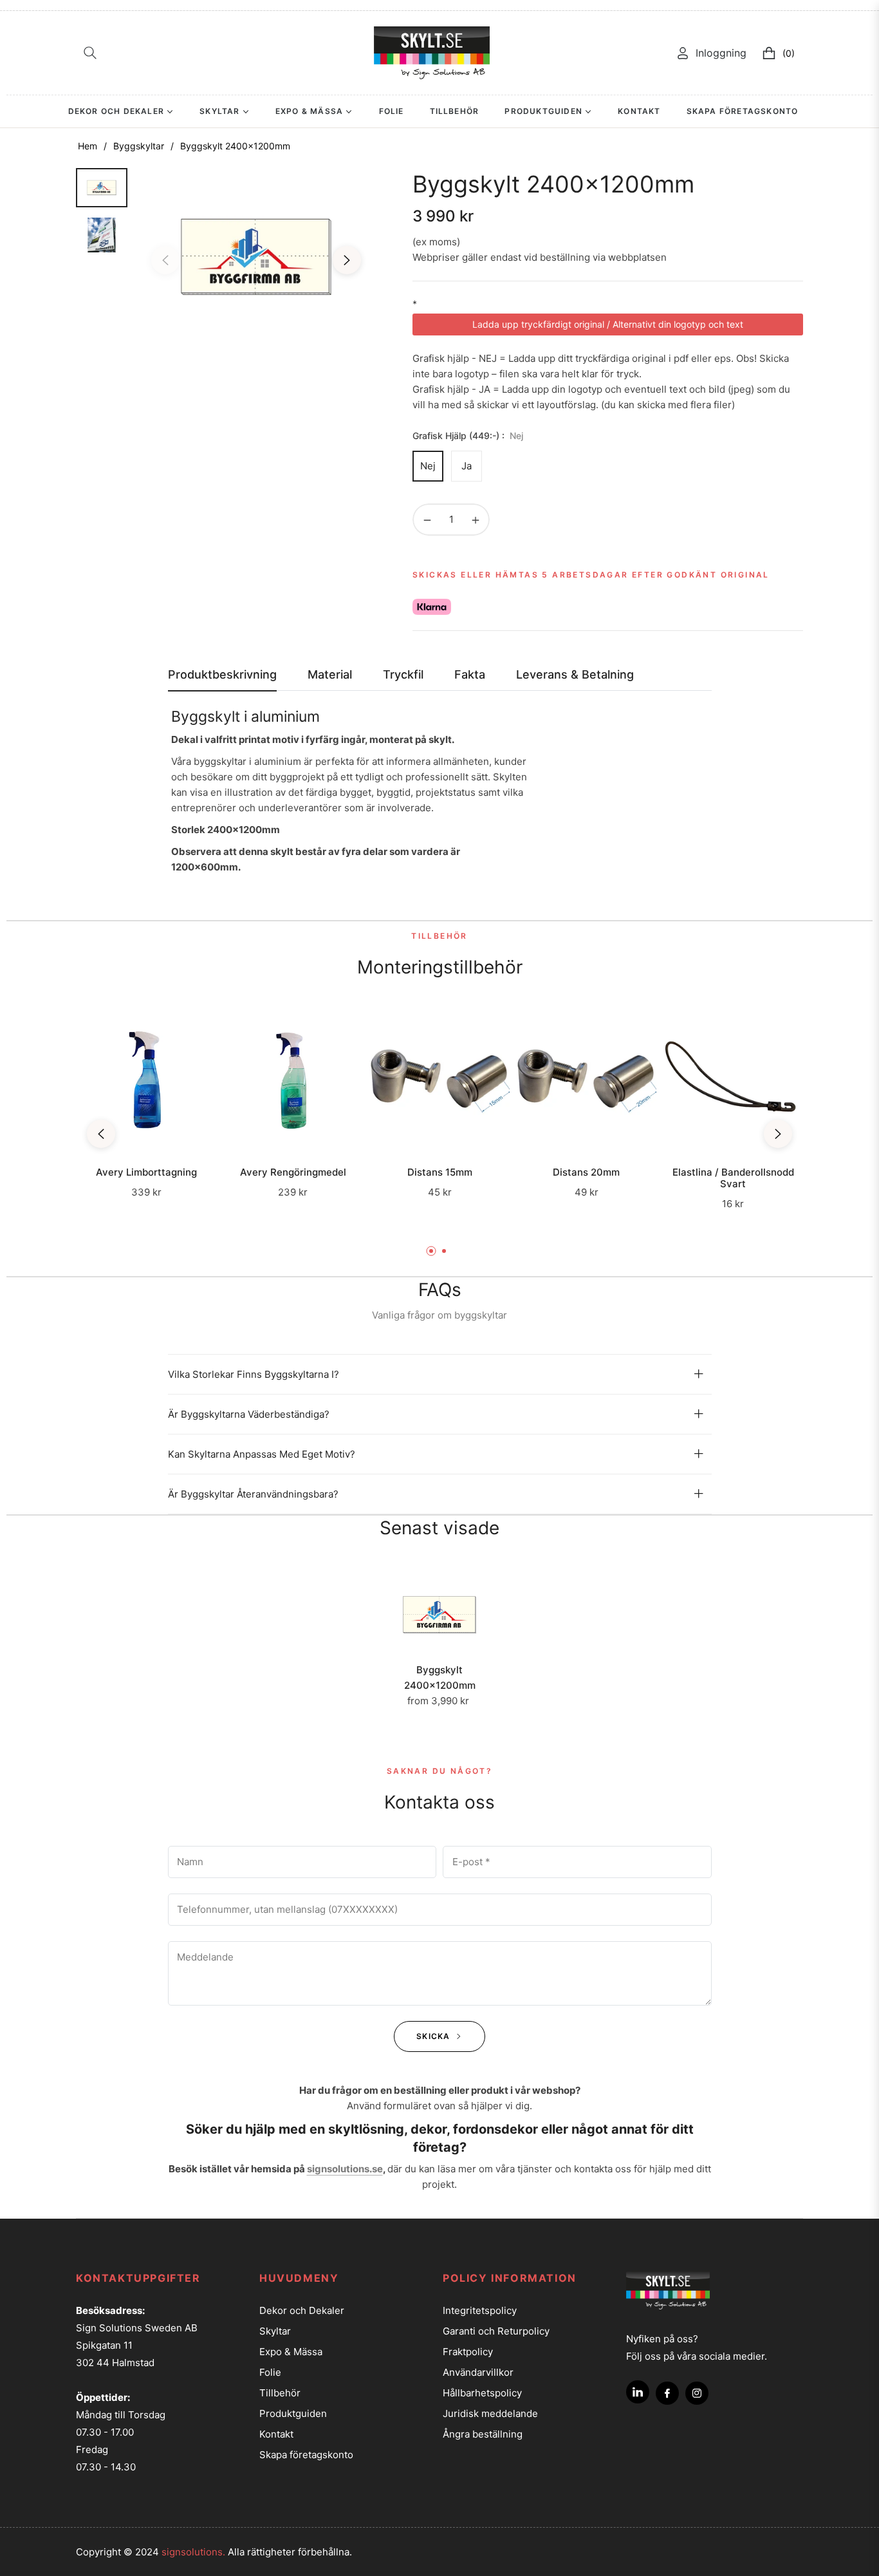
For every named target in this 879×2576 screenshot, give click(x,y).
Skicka (434, 2036)
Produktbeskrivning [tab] (222, 674)
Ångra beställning (483, 2434)
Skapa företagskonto (306, 2455)
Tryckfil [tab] (403, 674)
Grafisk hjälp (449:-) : (468, 436)
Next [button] (347, 260)
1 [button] (431, 1251)
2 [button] (444, 1251)
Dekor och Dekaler (302, 2310)
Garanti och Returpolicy (496, 2331)
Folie (270, 2372)
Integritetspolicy (480, 2310)
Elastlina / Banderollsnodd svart (733, 1178)
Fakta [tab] (470, 674)
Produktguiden (293, 2413)
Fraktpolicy (468, 2352)
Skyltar (275, 2331)
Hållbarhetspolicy (482, 2393)
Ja (467, 466)
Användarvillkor (478, 2372)
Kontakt (276, 2434)
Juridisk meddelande (490, 2413)
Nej (428, 466)
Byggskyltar (139, 146)
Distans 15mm (440, 1172)
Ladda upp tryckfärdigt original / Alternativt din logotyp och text (608, 324)
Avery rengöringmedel (293, 1172)
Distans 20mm (586, 1172)
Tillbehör (280, 2393)
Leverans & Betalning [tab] (575, 674)
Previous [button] (165, 260)
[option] (256, 257)
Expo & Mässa (291, 2352)
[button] (90, 53)
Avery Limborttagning (146, 1172)
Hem (88, 146)
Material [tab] (330, 674)
